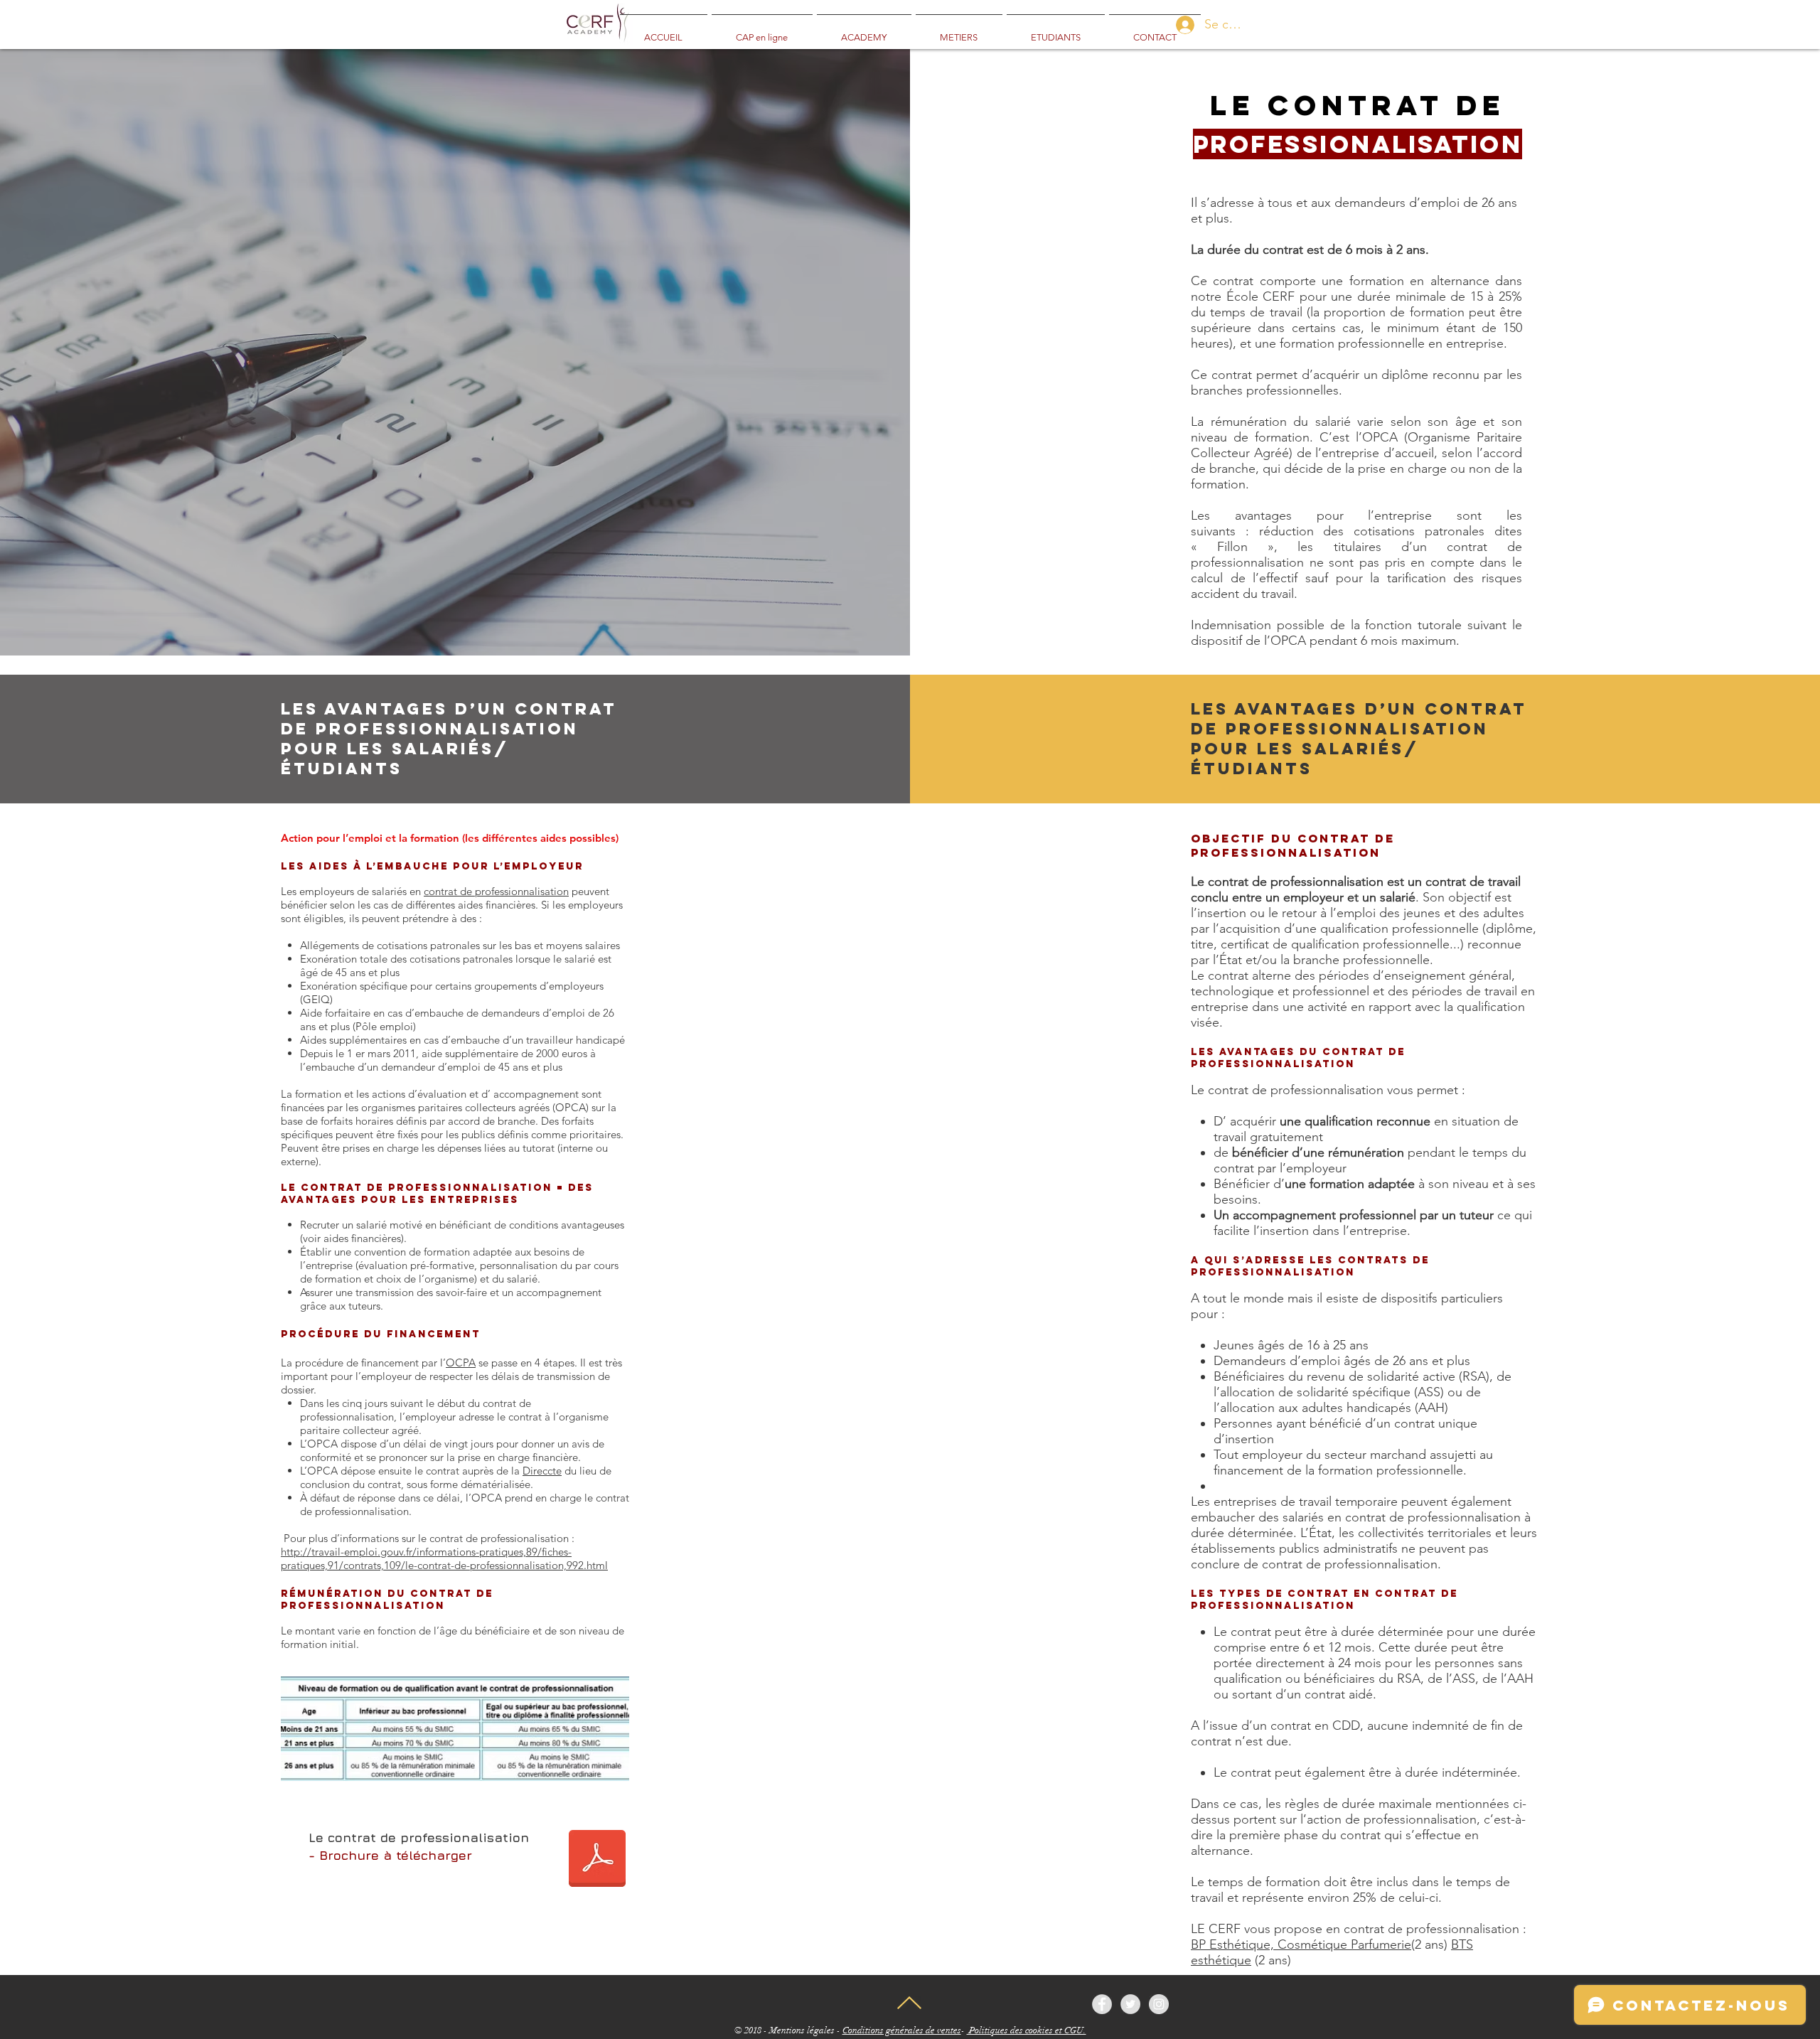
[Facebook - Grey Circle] (1102, 2004)
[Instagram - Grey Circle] (1159, 2004)
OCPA (461, 1363)
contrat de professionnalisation (496, 891)
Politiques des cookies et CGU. (1027, 2030)
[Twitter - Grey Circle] (1130, 2004)
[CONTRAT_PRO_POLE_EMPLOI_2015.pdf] (597, 1860)
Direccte (542, 1471)
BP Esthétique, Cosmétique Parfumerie (1301, 1944)
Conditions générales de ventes (902, 2030)
